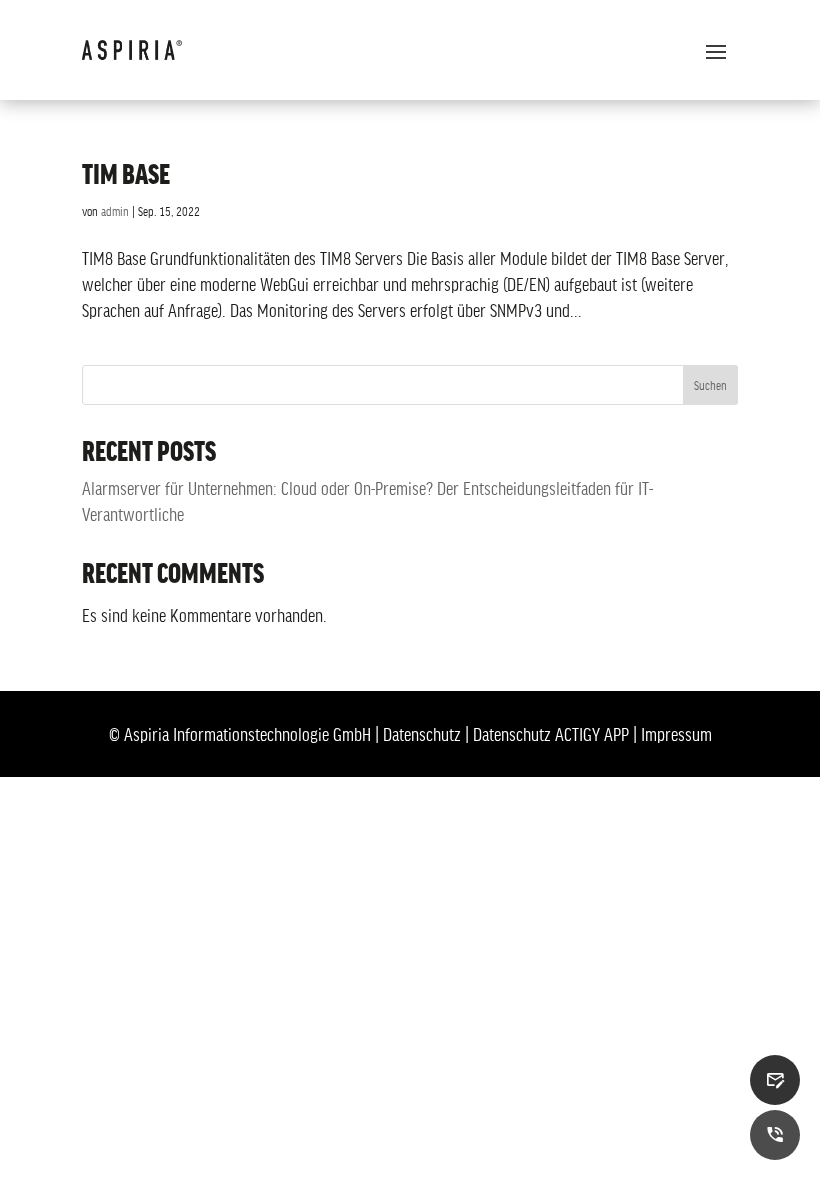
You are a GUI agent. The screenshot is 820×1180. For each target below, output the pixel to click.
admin (115, 211)
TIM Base (126, 173)
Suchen (710, 385)
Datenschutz (422, 734)
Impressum (676, 734)
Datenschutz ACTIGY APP (551, 734)
